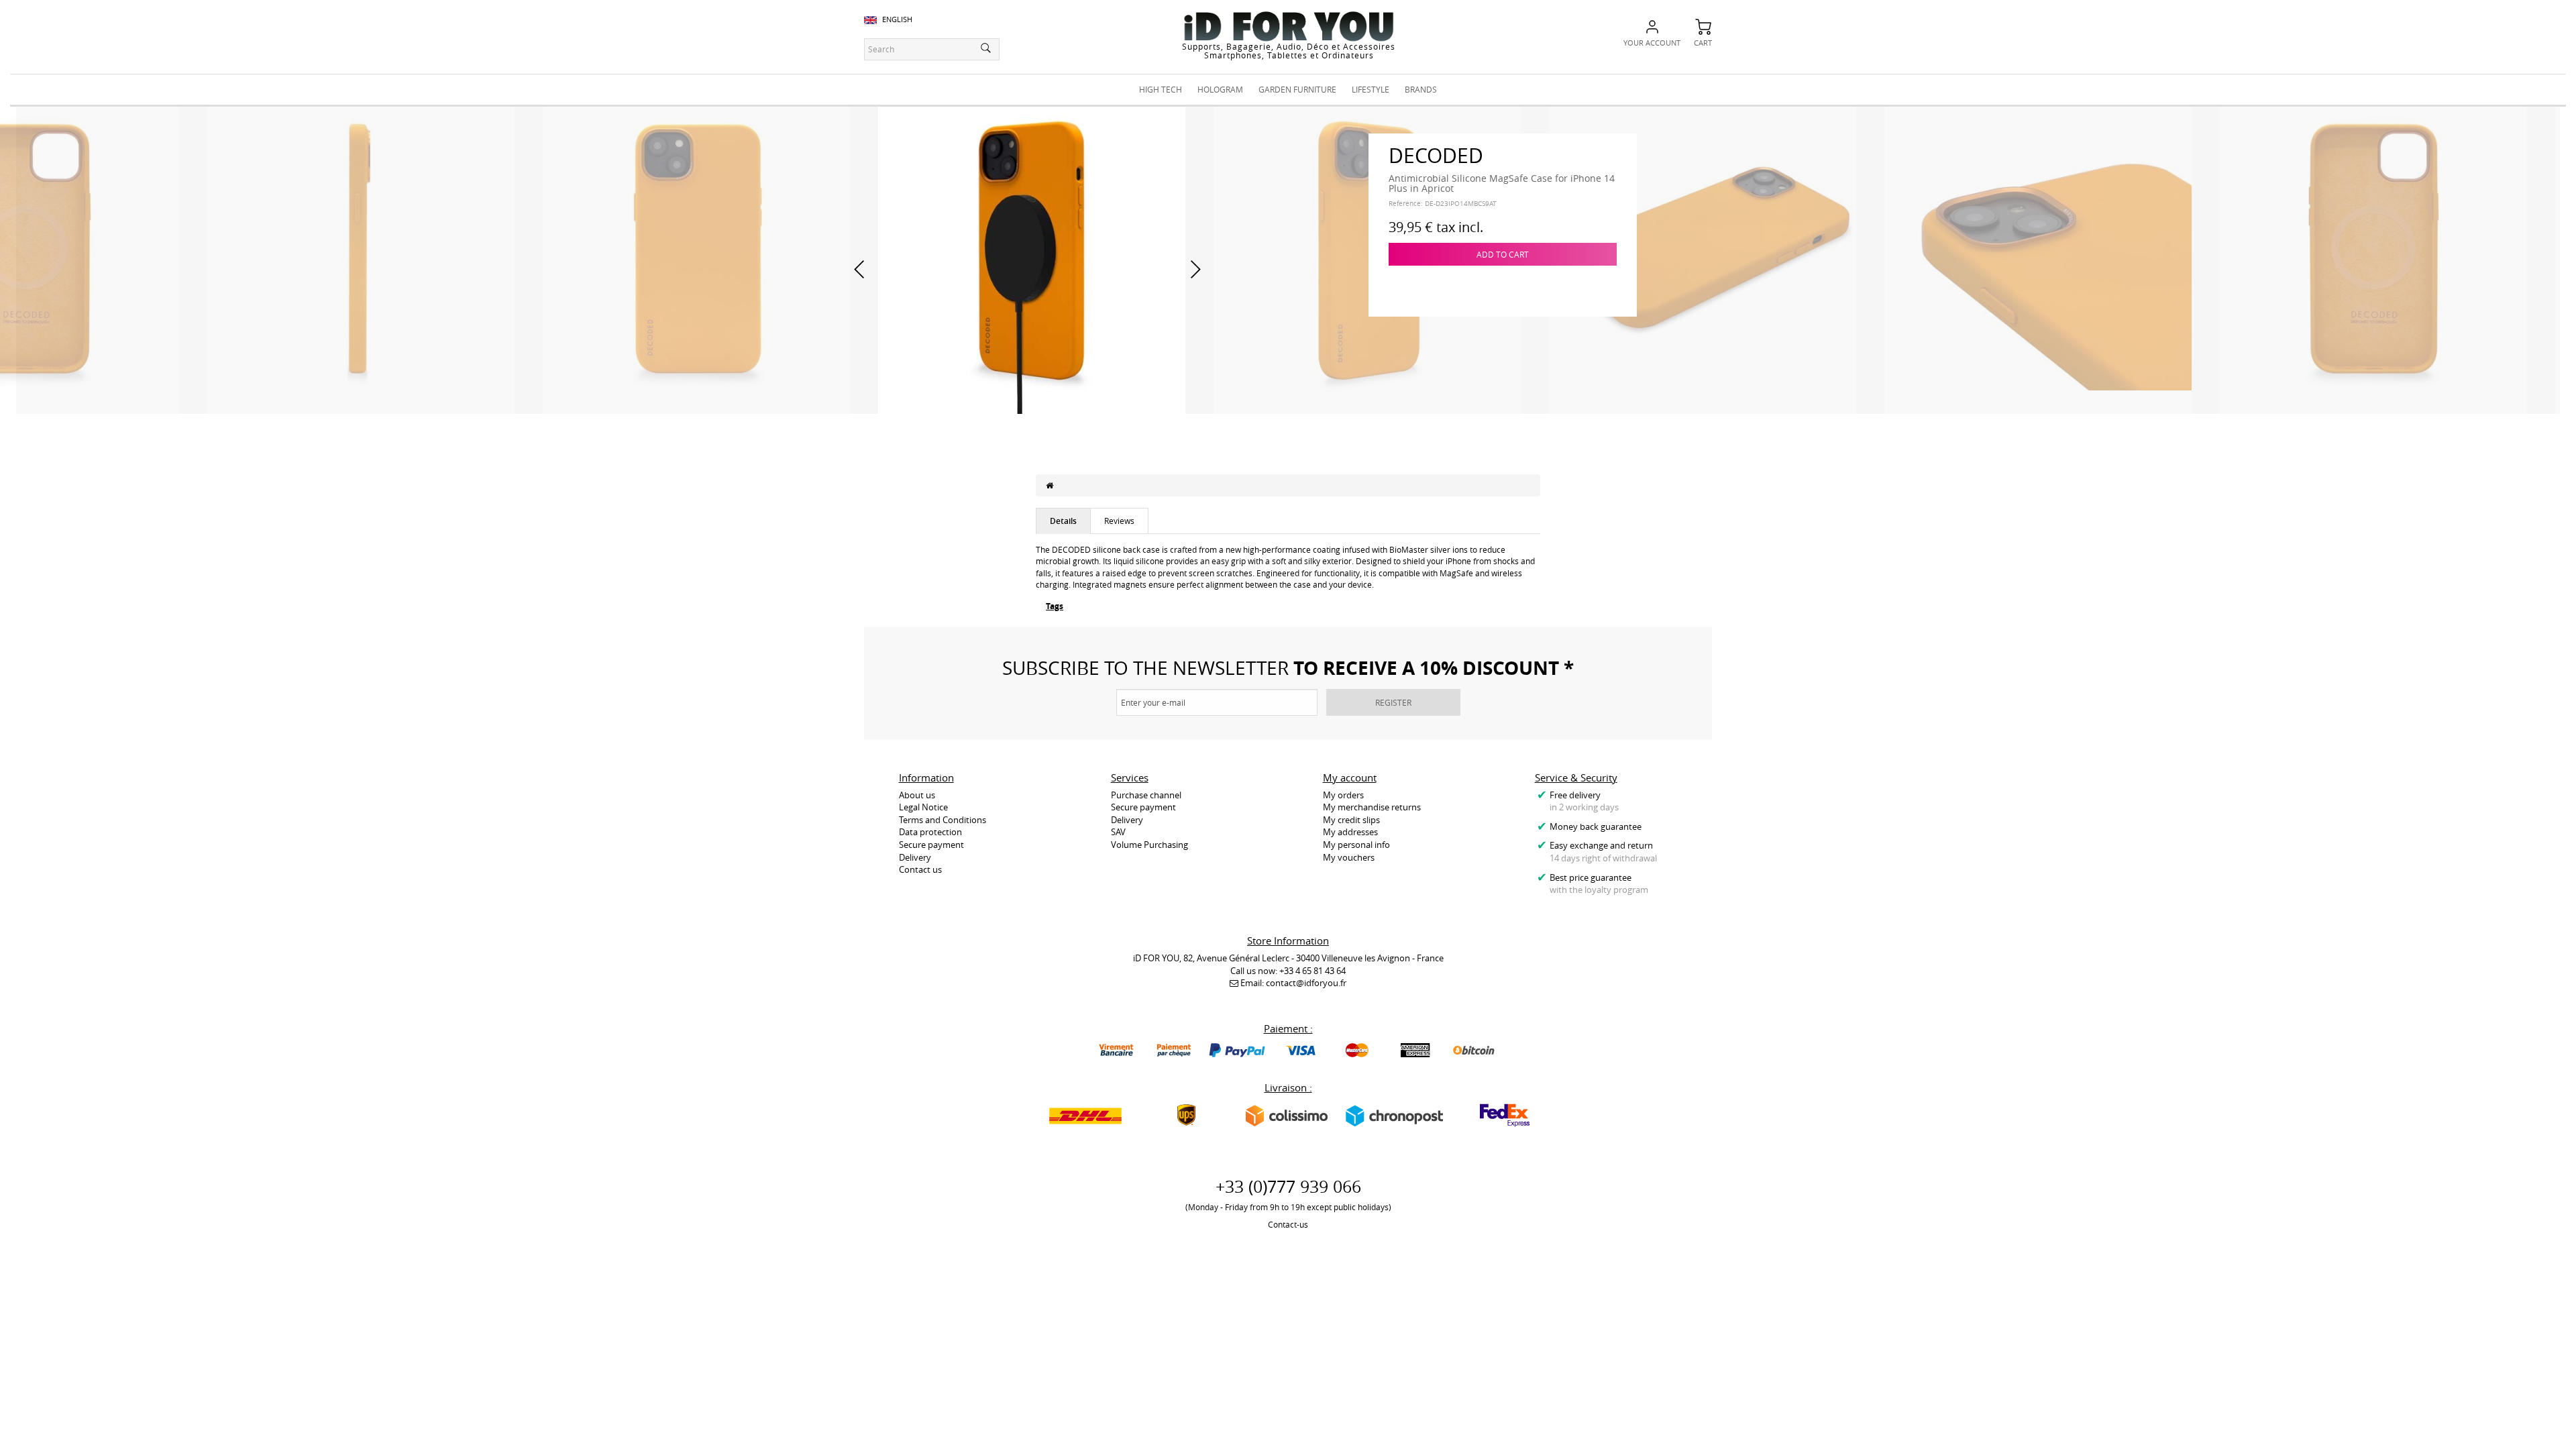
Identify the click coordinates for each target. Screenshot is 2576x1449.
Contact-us (1288, 1224)
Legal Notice (923, 807)
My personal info (1356, 845)
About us (917, 795)
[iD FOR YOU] (1289, 26)
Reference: (1406, 204)
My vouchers (1349, 857)
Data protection (930, 832)
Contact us (920, 869)
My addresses (1350, 832)
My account (1350, 777)
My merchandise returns (1372, 807)
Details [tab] (1063, 521)
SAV (1118, 832)
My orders (1343, 795)
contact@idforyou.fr (1306, 983)
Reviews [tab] (1119, 521)
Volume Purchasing (1149, 845)
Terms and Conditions (943, 820)
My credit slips (1351, 820)
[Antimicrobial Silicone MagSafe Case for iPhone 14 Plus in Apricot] (361, 259)
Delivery (915, 857)
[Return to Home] (1050, 485)
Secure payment (931, 845)
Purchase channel (1146, 795)
